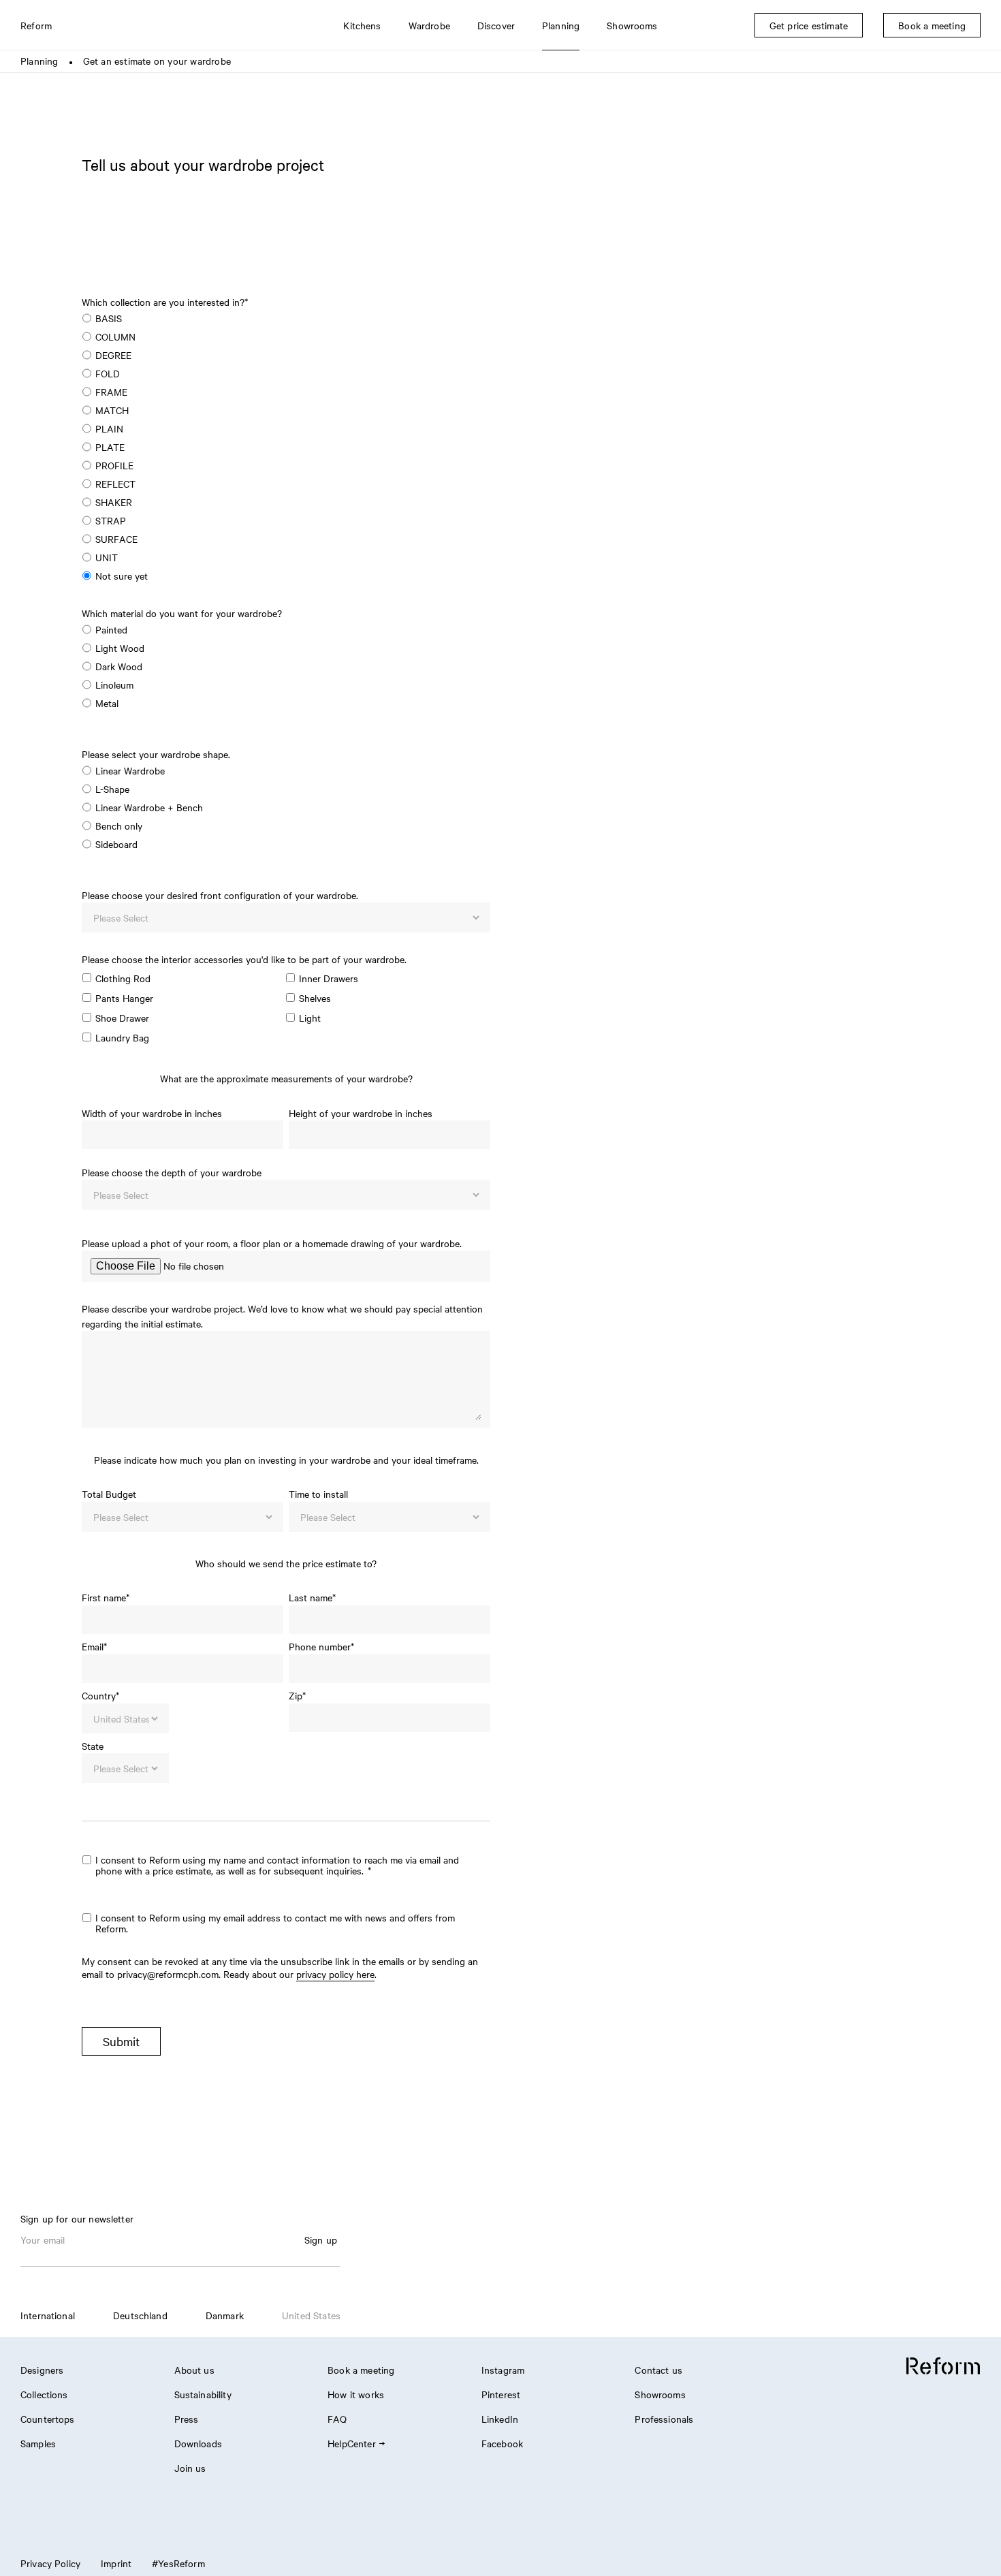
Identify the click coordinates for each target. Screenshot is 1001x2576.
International (48, 2315)
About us (194, 2370)
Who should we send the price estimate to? (286, 1563)
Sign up (321, 2240)
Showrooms (660, 2394)
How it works (356, 2394)
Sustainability (203, 2394)
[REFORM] (943, 2367)
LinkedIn (500, 2419)
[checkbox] (282, 451)
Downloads (198, 2443)
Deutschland (140, 2315)
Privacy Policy (50, 2563)
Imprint (116, 2563)
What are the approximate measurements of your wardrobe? (286, 1078)
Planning (39, 61)
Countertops (48, 2419)
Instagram (503, 2370)
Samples (38, 2443)
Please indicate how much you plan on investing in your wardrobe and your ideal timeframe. (286, 1460)
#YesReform (178, 2563)
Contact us (658, 2370)
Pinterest (501, 2394)
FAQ (337, 2419)
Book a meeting (361, 2370)
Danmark (225, 2315)
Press (187, 2419)
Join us (190, 2468)
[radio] (282, 320)
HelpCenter (352, 2443)
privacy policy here (335, 1974)
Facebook (502, 2443)
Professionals (664, 2419)
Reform (36, 25)
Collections (44, 2394)
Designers (42, 2370)
